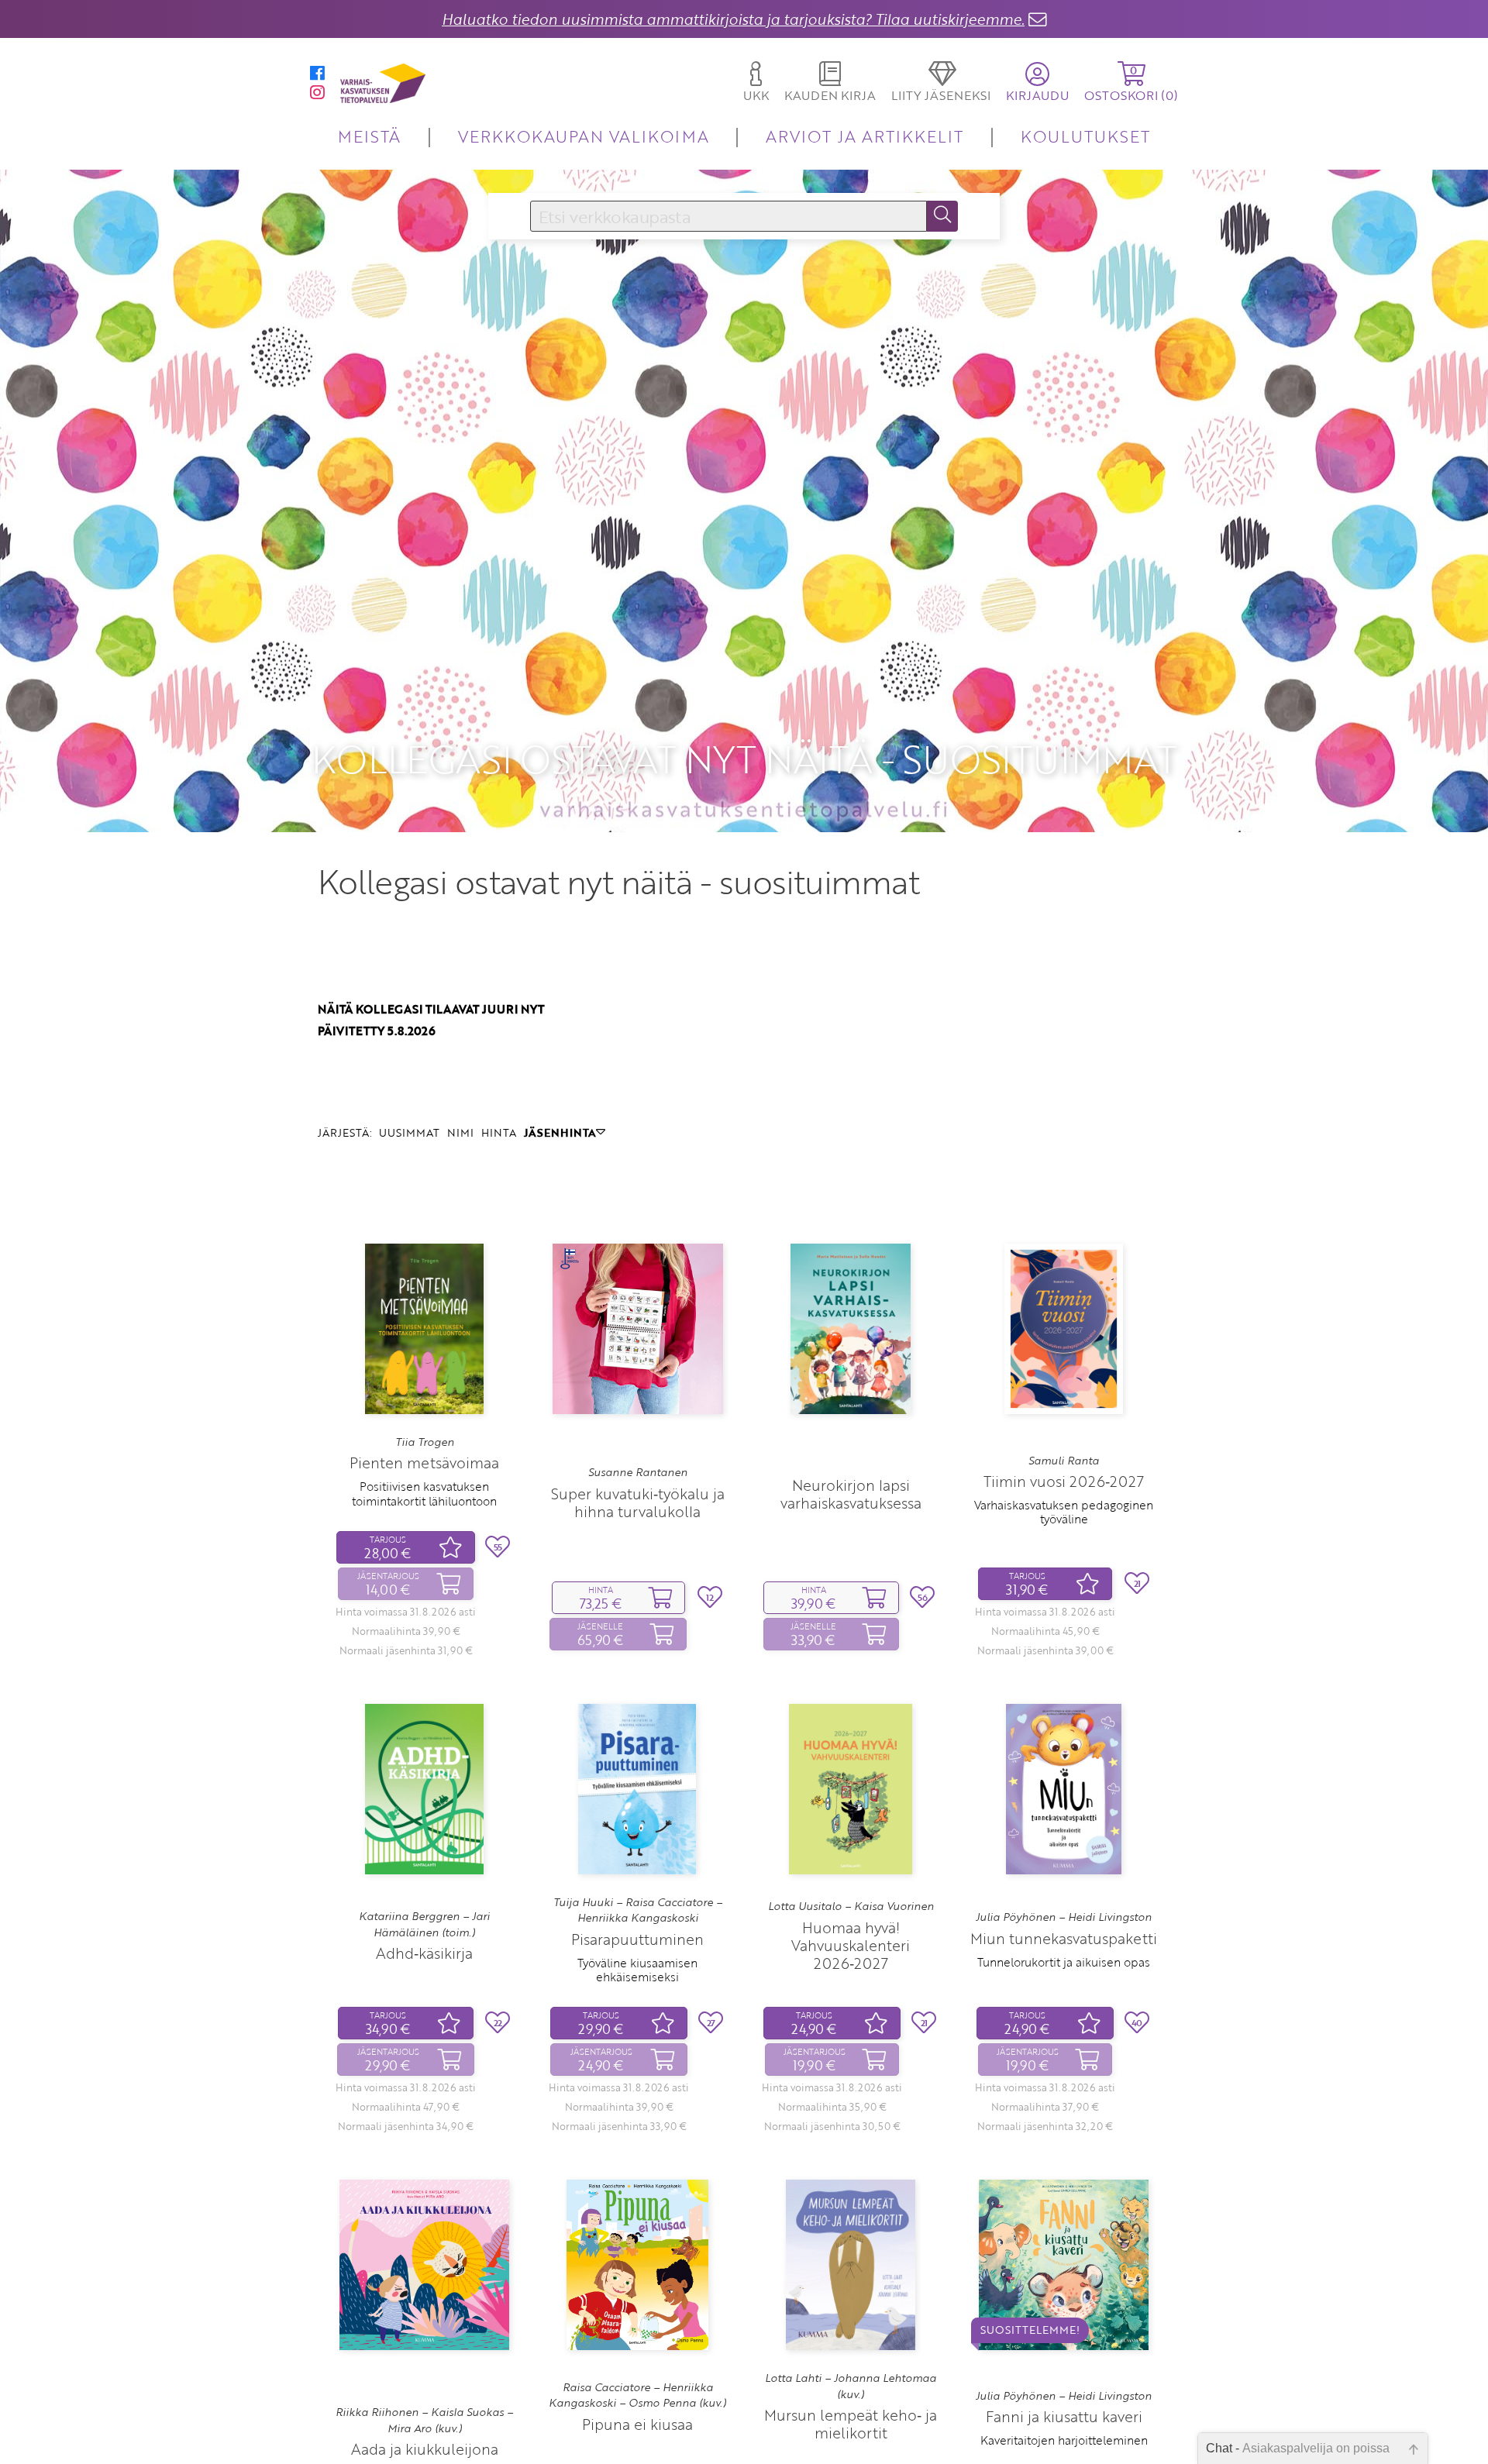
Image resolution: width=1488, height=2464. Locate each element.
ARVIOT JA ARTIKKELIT (865, 136)
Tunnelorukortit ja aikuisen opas (1064, 1962)
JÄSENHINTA (560, 1132)
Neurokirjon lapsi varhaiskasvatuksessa (851, 1494)
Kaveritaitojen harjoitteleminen (1064, 2440)
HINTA (499, 1132)
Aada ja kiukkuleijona (425, 2449)
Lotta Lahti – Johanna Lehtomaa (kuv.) (851, 2386)
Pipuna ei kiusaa (637, 2424)
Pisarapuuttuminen (637, 1939)
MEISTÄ (369, 136)
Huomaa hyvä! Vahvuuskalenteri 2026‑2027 (851, 1945)
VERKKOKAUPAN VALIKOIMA (584, 136)
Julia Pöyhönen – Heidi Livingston (1064, 1917)
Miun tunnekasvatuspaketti (1064, 1938)
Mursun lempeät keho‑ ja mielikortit (851, 2424)
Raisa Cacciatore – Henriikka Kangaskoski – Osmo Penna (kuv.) (637, 2395)
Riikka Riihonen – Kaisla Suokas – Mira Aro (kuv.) (424, 2420)
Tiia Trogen (425, 1442)
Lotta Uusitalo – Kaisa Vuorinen (851, 1906)
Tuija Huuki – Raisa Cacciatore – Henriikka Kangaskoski (638, 1910)
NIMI (460, 1132)
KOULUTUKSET (1085, 136)
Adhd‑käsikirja (424, 1953)
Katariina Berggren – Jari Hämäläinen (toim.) (424, 1924)
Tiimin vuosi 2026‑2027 (1064, 1481)
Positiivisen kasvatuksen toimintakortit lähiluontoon (424, 1493)
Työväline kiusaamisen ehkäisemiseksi (637, 1970)
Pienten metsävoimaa (424, 1463)
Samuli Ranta (1064, 1461)
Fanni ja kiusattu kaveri (1064, 2416)
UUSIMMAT (409, 1132)
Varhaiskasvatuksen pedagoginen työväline (1064, 1512)
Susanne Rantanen (638, 1472)
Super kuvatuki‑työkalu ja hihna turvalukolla (638, 1502)
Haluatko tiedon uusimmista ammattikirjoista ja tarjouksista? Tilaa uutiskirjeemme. (733, 19)
